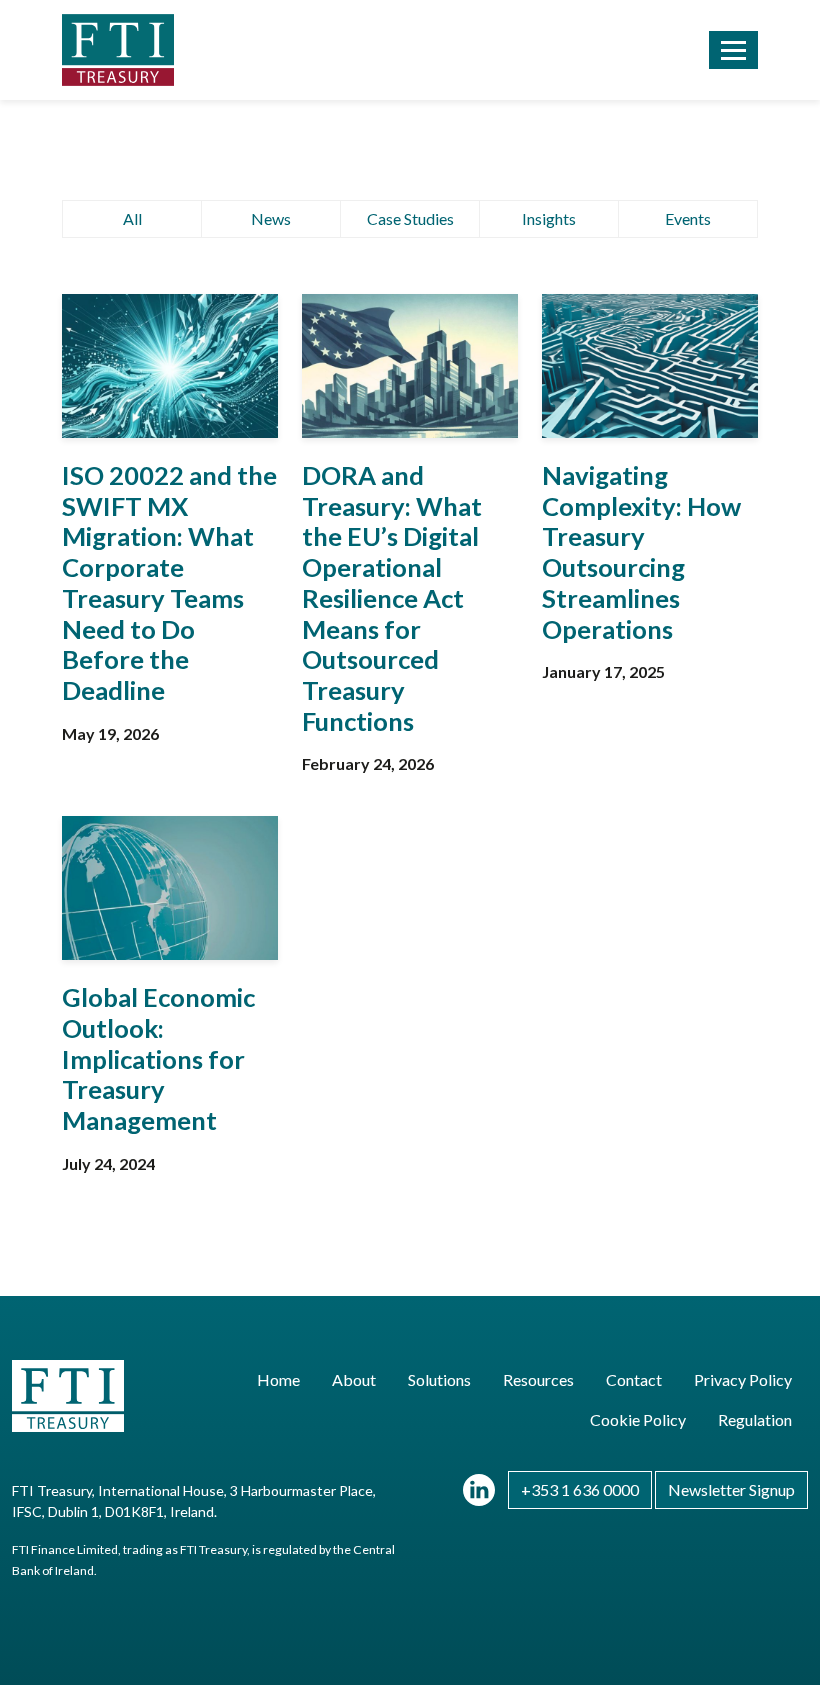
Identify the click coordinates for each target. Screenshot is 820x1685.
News (271, 218)
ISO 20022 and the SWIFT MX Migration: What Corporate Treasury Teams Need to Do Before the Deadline (169, 582)
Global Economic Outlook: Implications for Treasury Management (158, 1058)
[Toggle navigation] (733, 50)
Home (278, 1379)
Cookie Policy (638, 1419)
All (132, 218)
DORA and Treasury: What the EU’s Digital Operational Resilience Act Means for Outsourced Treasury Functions (392, 598)
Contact (634, 1379)
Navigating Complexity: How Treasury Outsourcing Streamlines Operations (641, 552)
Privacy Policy (743, 1379)
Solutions (439, 1379)
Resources (538, 1379)
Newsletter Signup (731, 1489)
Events (688, 218)
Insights (549, 218)
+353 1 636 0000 (580, 1489)
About (354, 1379)
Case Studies (410, 218)
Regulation (755, 1419)
